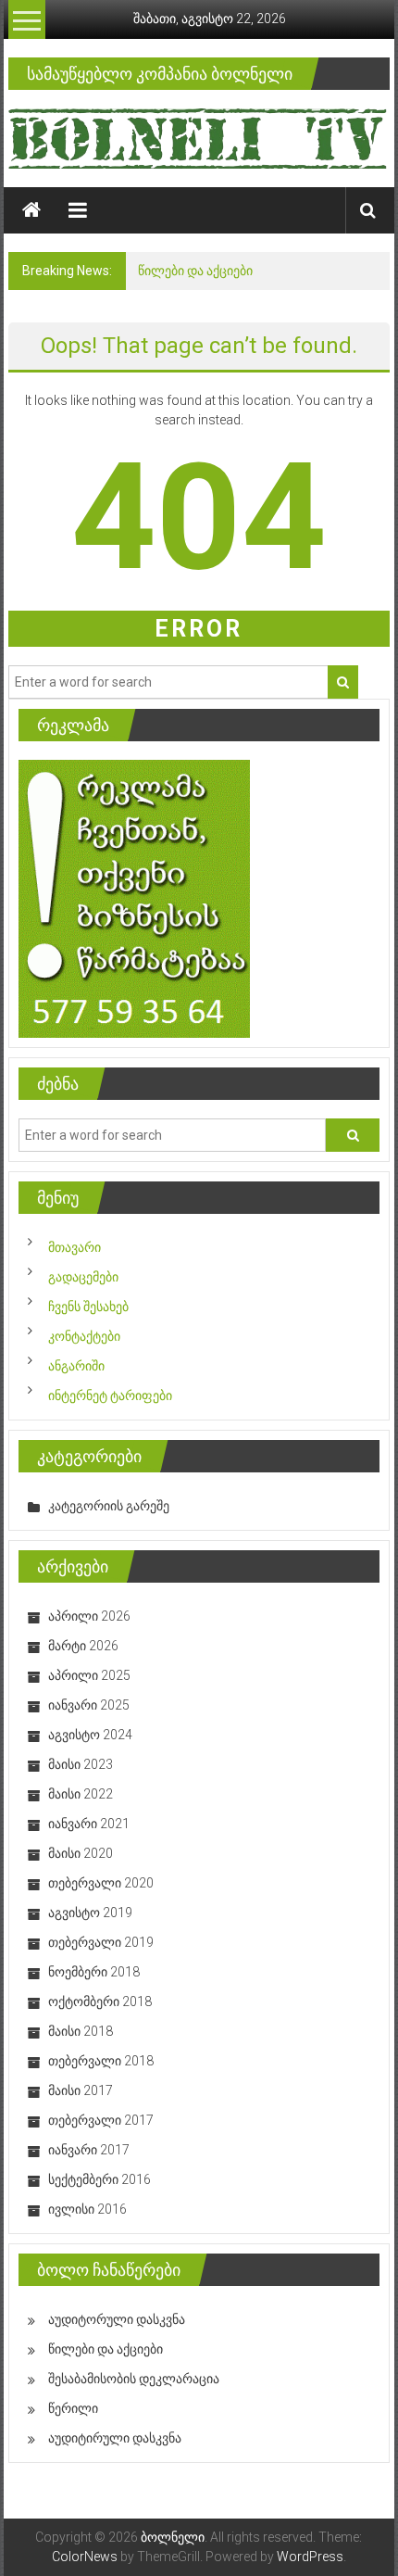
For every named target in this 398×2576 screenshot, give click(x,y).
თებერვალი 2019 (101, 1942)
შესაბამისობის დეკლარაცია (134, 2379)
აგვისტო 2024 (90, 1735)
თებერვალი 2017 (101, 2120)
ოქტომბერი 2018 (100, 2001)
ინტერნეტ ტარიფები (110, 1395)
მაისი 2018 (81, 2031)
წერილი (73, 2408)
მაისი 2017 (81, 2090)
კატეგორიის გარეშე (109, 1506)
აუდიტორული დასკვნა (117, 2319)
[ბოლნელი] (31, 210)
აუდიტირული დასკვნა (115, 2438)
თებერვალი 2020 (101, 1883)
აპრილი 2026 (89, 1616)
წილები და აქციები (195, 271)
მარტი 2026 (83, 1646)
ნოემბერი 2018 (94, 1972)
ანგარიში (76, 1366)
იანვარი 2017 (89, 2150)
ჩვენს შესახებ (88, 1307)
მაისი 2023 (81, 1764)
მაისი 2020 (81, 1853)
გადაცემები (83, 1277)
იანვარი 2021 (89, 1824)
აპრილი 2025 (89, 1675)
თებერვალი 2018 (101, 2061)
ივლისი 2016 (87, 2209)
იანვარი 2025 (89, 1705)
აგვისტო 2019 (90, 1913)
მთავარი (75, 1247)
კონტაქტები (84, 1336)
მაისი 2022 (81, 1794)
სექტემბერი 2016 (99, 2179)
